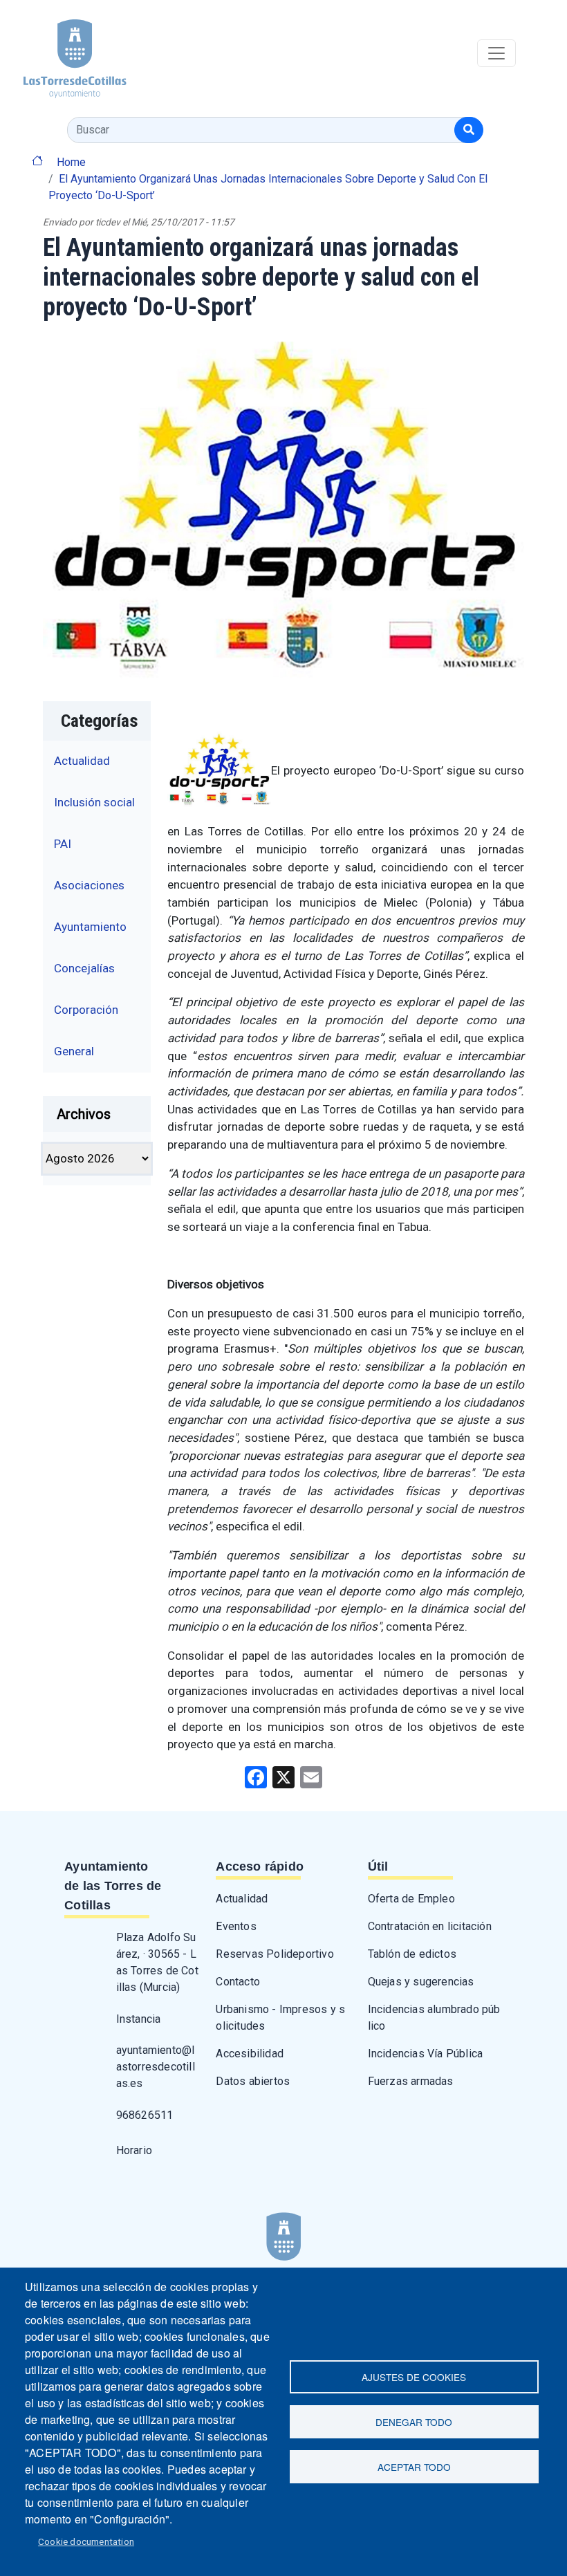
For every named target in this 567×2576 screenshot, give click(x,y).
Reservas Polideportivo (275, 1954)
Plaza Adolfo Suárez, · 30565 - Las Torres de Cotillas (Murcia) (157, 1962)
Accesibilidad (250, 2054)
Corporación (86, 1010)
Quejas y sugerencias (421, 1982)
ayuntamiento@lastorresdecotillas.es (156, 2067)
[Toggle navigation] (496, 53)
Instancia (139, 2019)
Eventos (236, 1926)
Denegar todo (414, 2422)
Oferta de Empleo (411, 1899)
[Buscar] (469, 130)
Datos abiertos (253, 2081)
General (74, 1051)
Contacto (238, 1982)
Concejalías (84, 968)
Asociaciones (89, 885)
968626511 (145, 2115)
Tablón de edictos (412, 1954)
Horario (134, 2150)
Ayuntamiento (90, 927)
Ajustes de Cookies (414, 2377)
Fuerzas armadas (411, 2081)
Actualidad (82, 761)
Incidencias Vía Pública (426, 2054)
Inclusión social (94, 802)
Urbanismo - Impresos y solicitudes (280, 2018)
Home (71, 162)
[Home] (63, 54)
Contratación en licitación (430, 1926)
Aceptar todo (414, 2467)
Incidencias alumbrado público (434, 2018)
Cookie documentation (86, 2541)
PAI (63, 844)
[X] (283, 1777)
